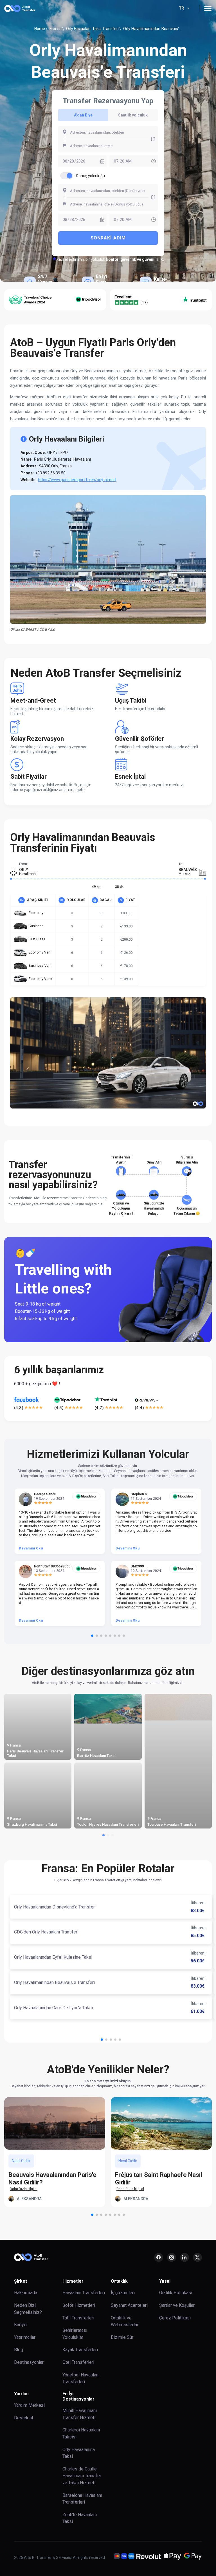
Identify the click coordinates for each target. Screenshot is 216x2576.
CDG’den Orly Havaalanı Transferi (46, 1932)
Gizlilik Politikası (176, 2293)
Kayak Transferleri (80, 2350)
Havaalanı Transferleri (84, 2293)
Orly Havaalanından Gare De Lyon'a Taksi (53, 2008)
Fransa (56, 29)
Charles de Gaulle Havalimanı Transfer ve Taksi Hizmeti (82, 2476)
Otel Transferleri (78, 2362)
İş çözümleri (123, 2293)
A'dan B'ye (83, 115)
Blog (19, 2350)
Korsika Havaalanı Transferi (100, 1756)
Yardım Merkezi (29, 2405)
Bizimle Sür (122, 2337)
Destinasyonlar (29, 2362)
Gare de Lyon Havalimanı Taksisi (33, 1824)
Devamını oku (31, 1548)
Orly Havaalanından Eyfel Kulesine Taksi (53, 1957)
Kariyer (21, 2325)
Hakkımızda (26, 2293)
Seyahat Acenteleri (129, 2305)
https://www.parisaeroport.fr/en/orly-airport (77, 480)
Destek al (23, 2418)
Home (40, 29)
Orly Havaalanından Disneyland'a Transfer (54, 1907)
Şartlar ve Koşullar (177, 2305)
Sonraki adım (108, 238)
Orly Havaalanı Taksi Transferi (92, 29)
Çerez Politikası (175, 2318)
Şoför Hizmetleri (79, 2305)
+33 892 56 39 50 (50, 473)
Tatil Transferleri (78, 2318)
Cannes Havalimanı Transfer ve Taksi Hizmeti (108, 1822)
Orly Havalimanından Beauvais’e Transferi (54, 1982)
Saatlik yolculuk (133, 115)
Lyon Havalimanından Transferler (34, 1756)
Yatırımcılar (25, 2337)
